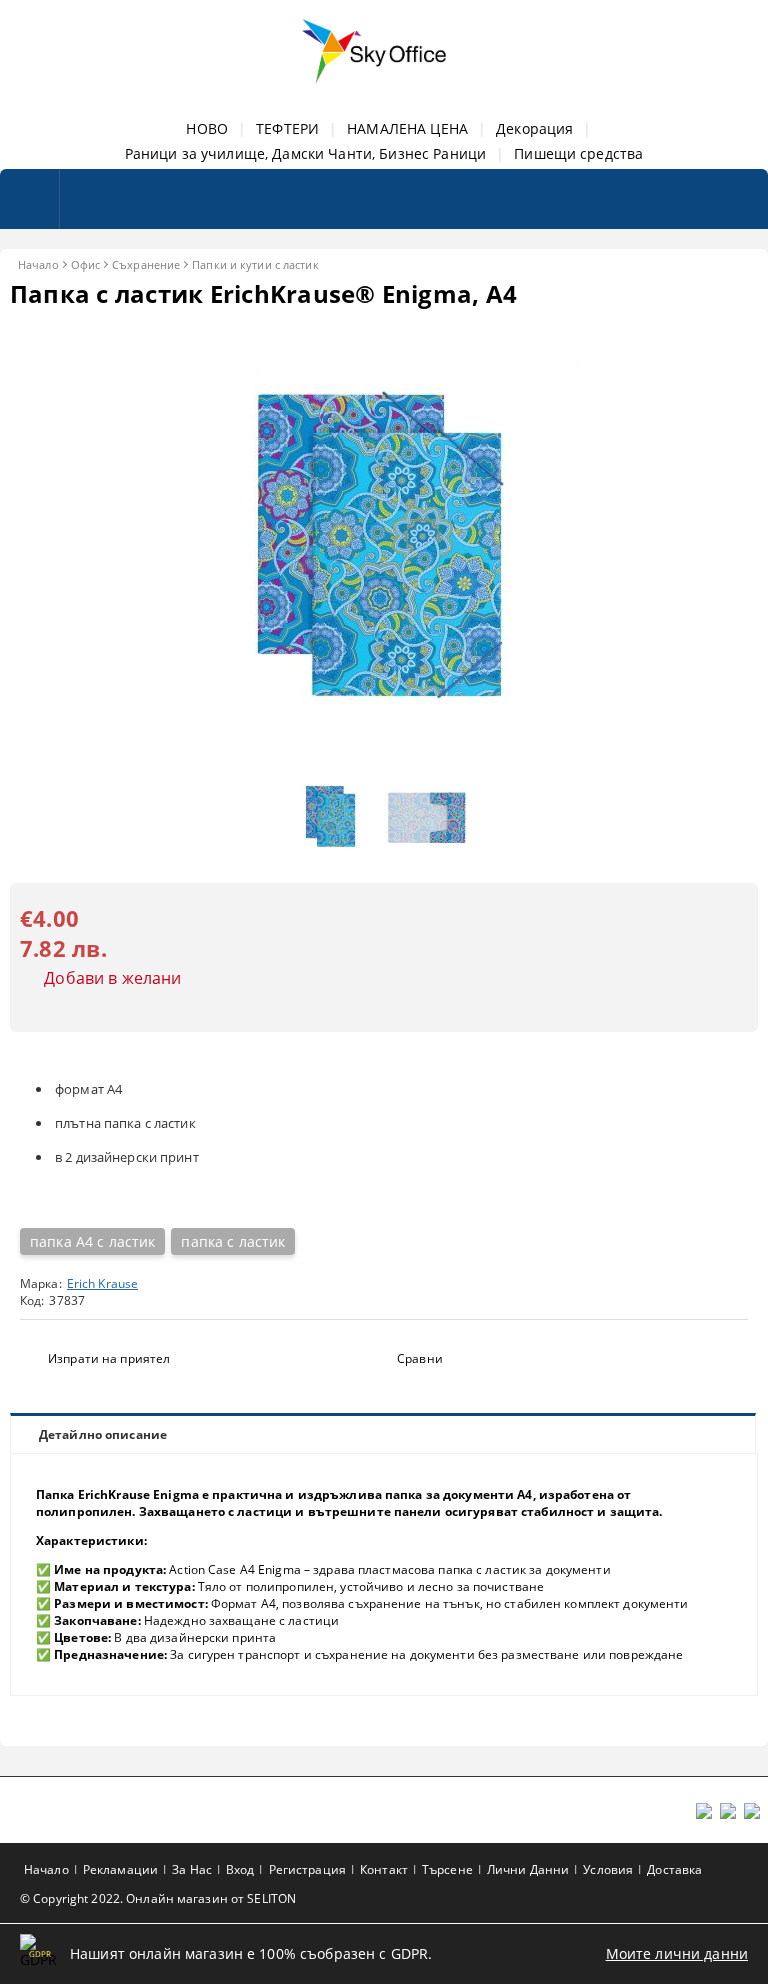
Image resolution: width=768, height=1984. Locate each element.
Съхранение (146, 264)
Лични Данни (528, 1869)
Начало (38, 264)
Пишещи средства (578, 153)
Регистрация (307, 1869)
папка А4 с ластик (92, 1241)
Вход (240, 1869)
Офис (85, 264)
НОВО (207, 128)
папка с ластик (233, 1241)
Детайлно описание (103, 1434)
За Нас (192, 1869)
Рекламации (120, 1869)
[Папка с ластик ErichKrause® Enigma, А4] (384, 751)
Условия (608, 1869)
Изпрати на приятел (109, 1358)
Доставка (674, 1869)
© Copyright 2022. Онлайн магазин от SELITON (158, 1898)
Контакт (384, 1869)
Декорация (534, 128)
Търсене (447, 1869)
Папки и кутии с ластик (255, 264)
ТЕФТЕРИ (287, 128)
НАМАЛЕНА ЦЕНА (407, 128)
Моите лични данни (677, 1953)
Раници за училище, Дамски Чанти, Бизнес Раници (305, 153)
